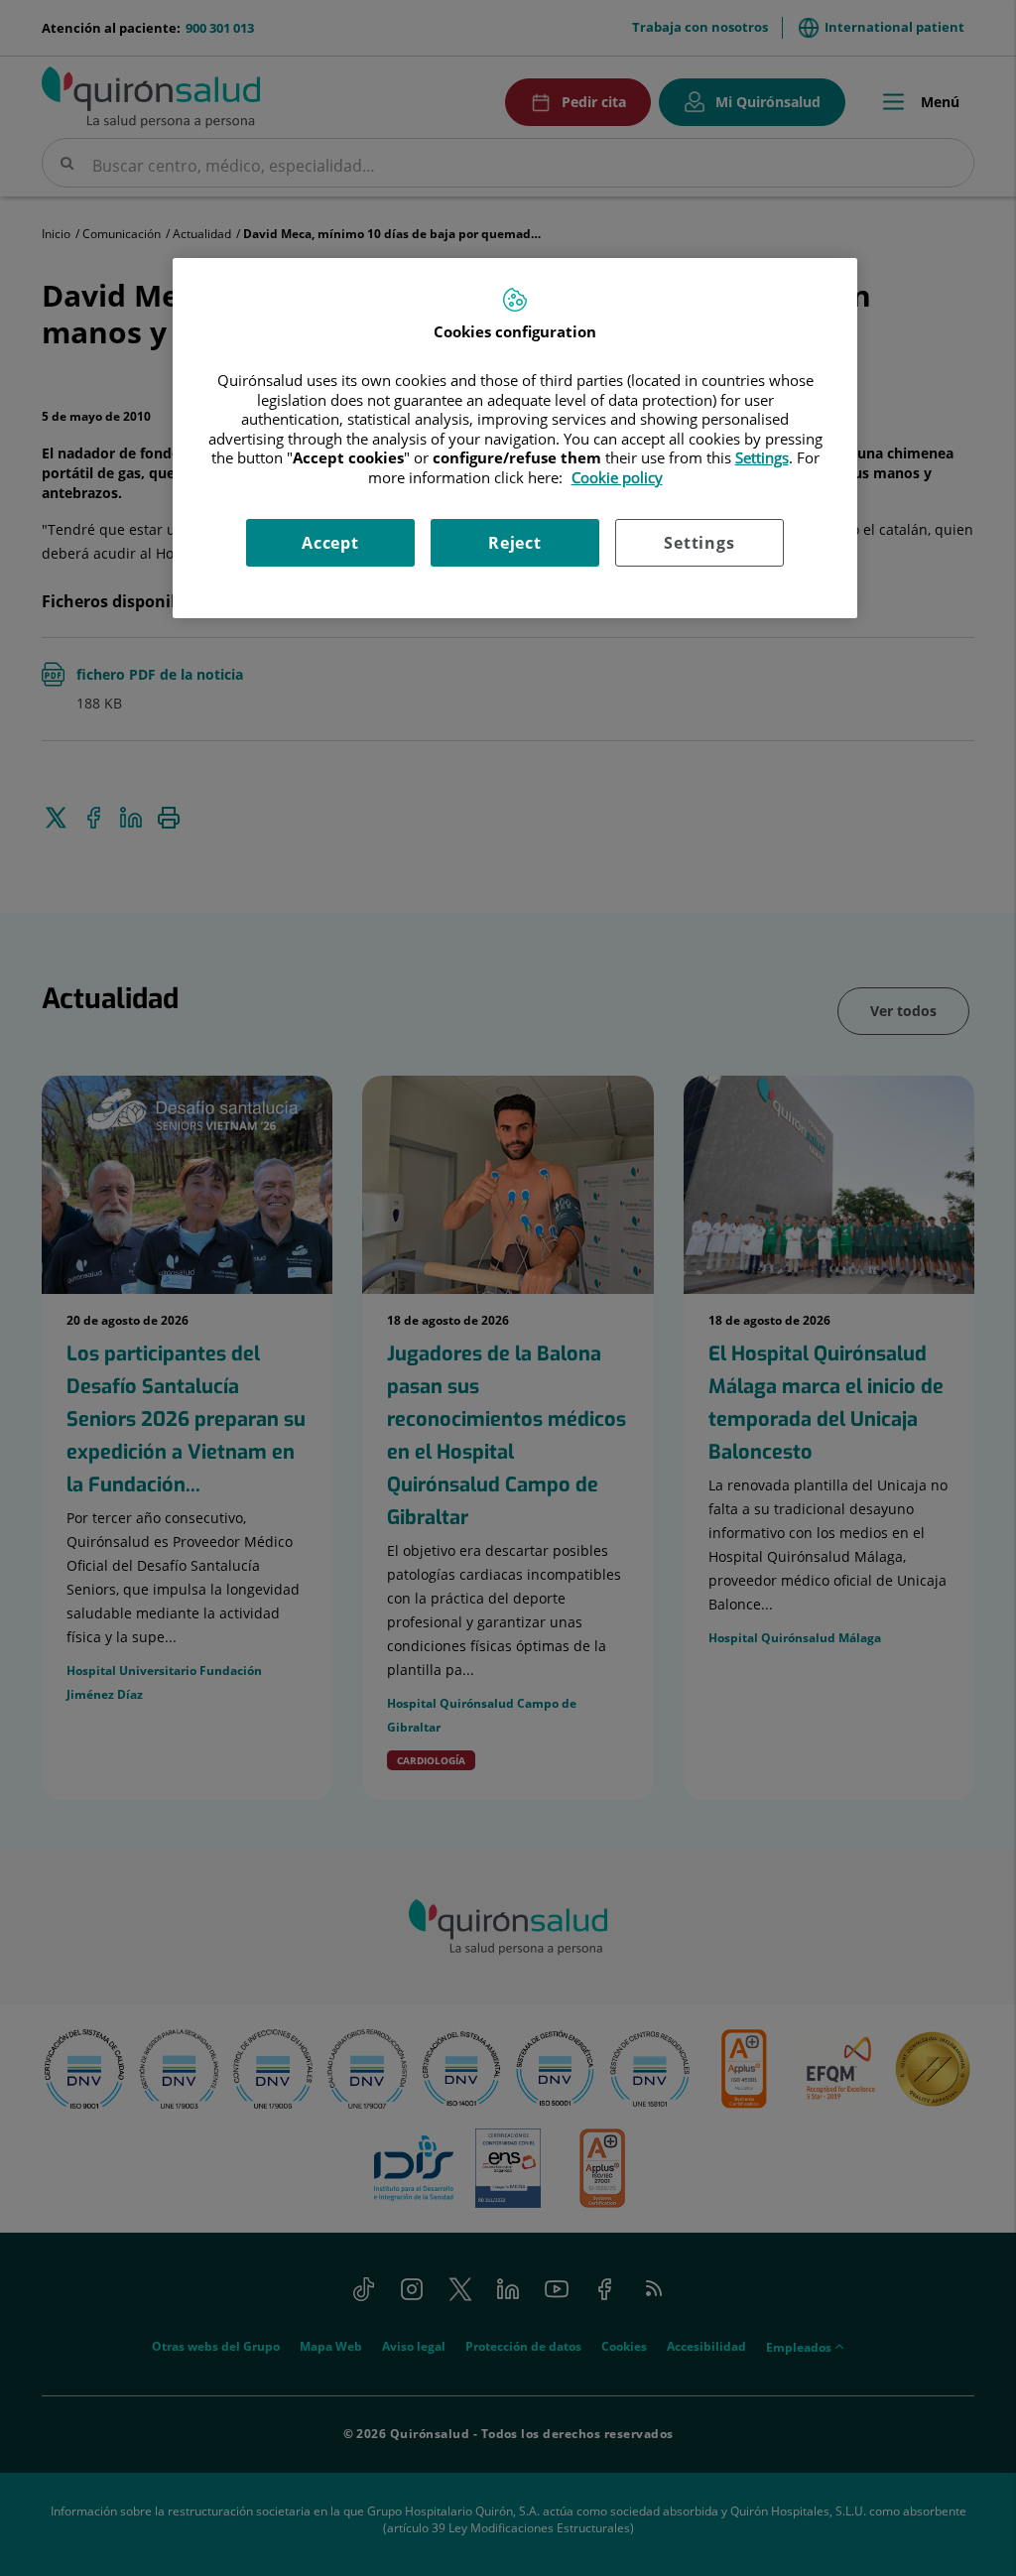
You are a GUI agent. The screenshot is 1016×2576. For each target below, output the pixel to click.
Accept (330, 543)
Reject (515, 543)
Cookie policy (617, 477)
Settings (699, 543)
